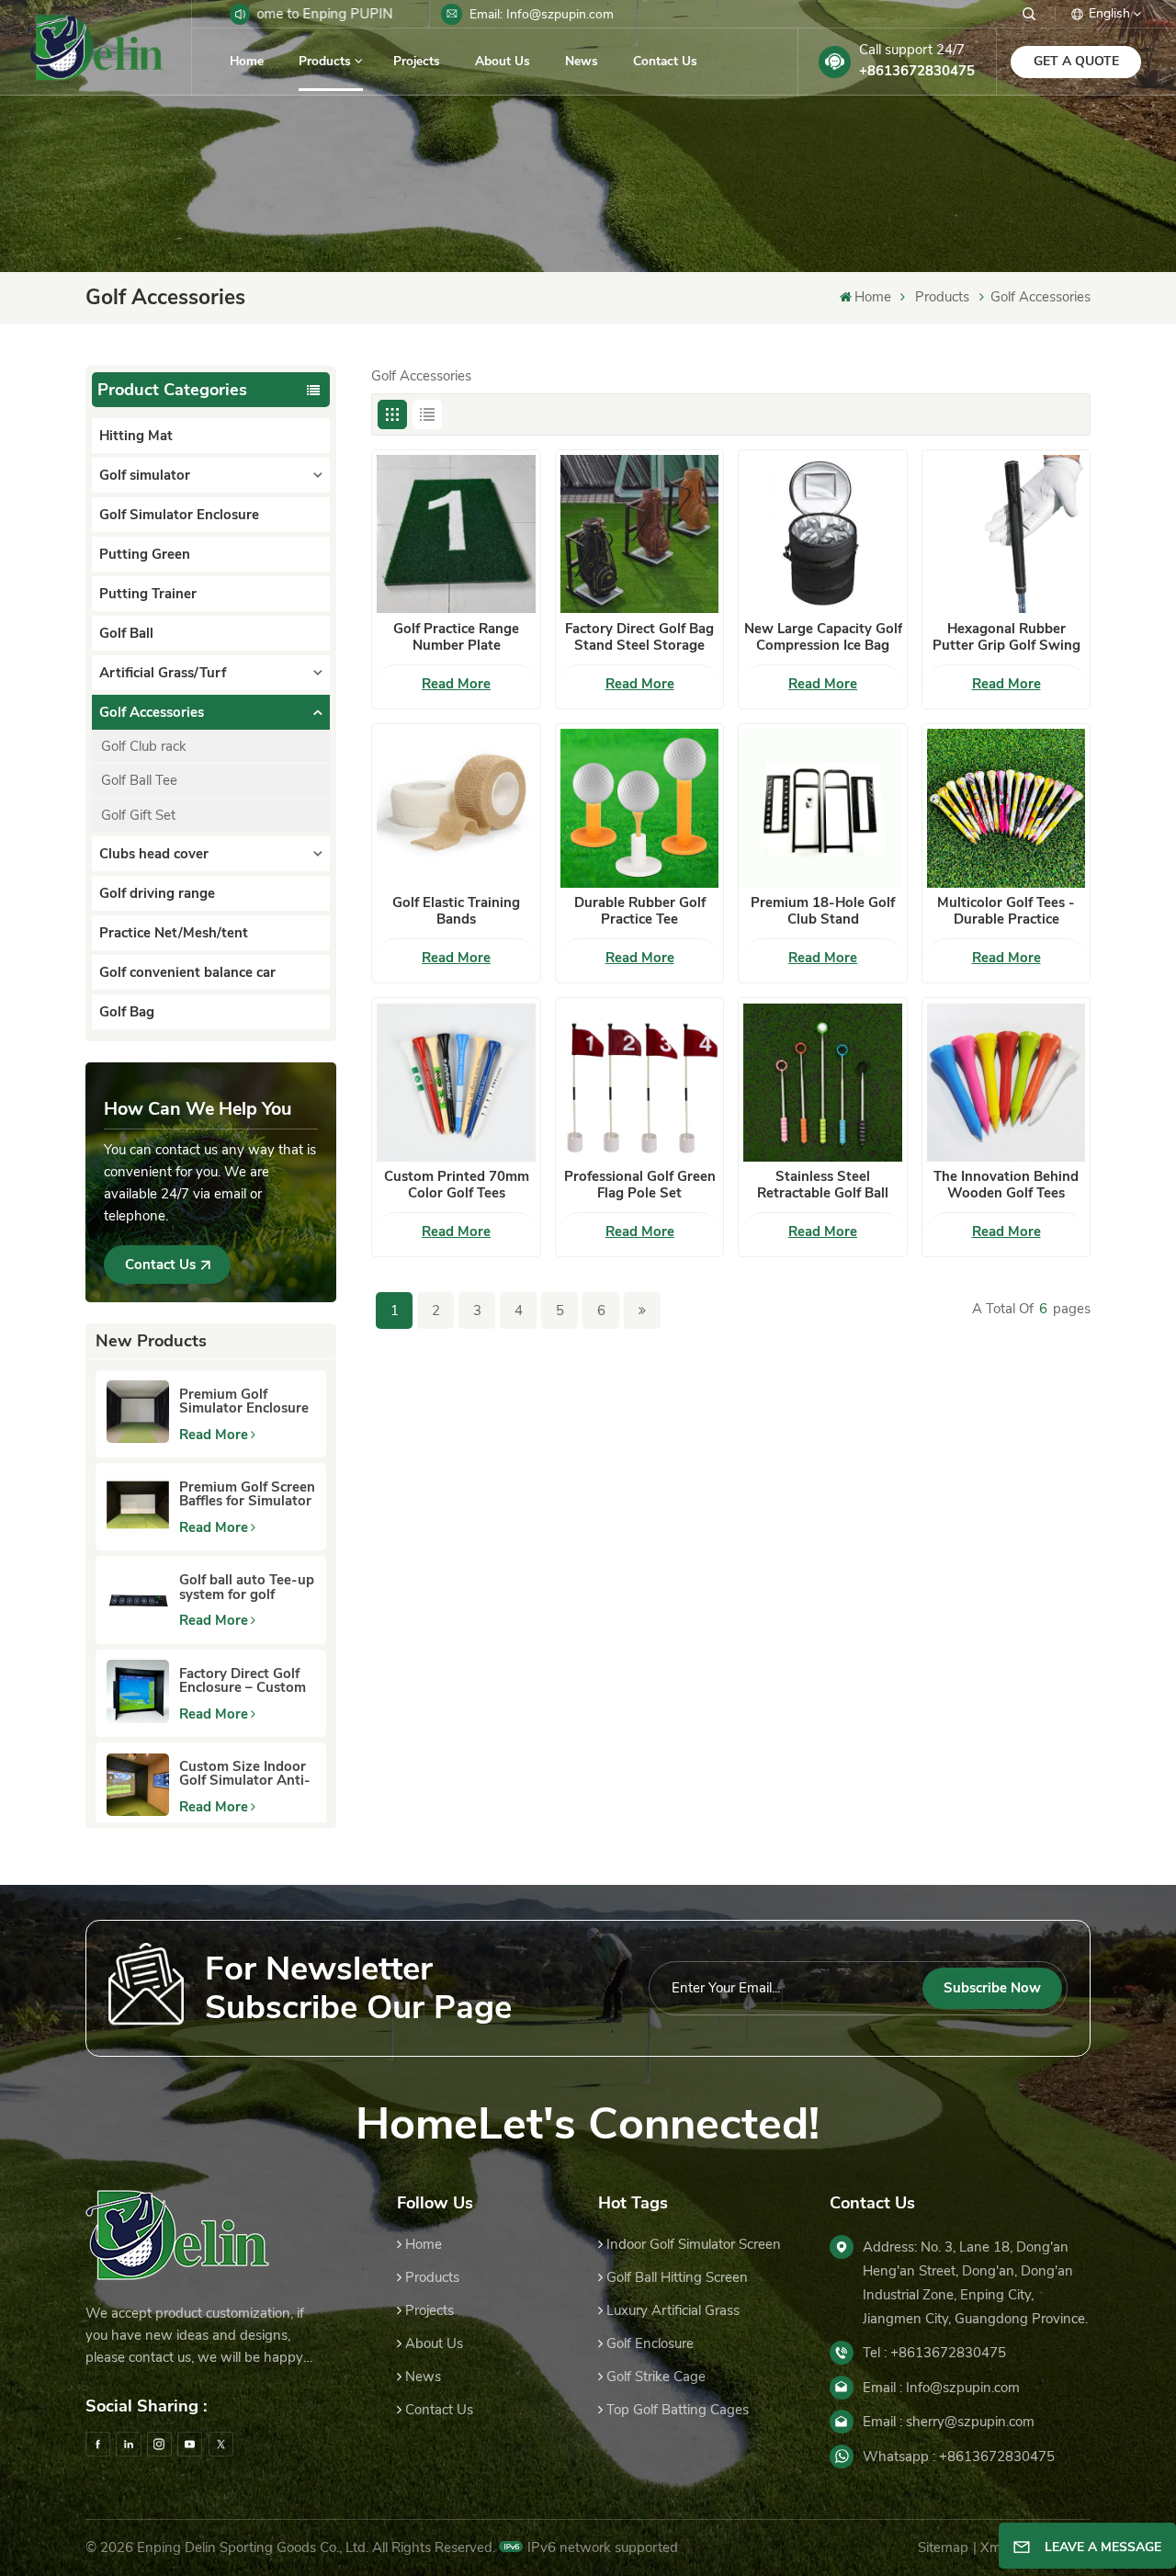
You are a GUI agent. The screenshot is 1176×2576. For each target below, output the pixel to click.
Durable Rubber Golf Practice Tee (640, 911)
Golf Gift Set (138, 815)
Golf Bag (127, 1012)
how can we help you (198, 1109)
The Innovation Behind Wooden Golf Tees (1006, 1185)
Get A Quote (1076, 61)
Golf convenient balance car (187, 972)
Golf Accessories (1040, 297)
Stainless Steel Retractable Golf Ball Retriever (823, 1185)
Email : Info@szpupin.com (941, 2388)
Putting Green (145, 554)
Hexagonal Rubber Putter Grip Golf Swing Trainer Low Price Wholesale (1006, 637)
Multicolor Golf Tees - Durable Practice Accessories (1006, 911)
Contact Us (665, 61)
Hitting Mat (136, 436)
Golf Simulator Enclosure (179, 515)
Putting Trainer (148, 594)
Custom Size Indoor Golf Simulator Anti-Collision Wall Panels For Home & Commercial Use (246, 1774)
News (582, 61)
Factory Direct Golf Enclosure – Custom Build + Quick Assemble (243, 1681)
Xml (992, 2548)
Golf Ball (126, 633)
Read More (214, 1435)
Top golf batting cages (678, 2410)
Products (325, 61)
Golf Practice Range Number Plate (456, 637)
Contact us (439, 2410)
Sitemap (943, 2548)
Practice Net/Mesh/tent (174, 933)
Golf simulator (145, 475)
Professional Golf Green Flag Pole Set (640, 1185)
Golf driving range (157, 893)
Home (247, 61)
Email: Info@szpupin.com (542, 14)
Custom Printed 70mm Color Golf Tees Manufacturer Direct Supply (457, 1185)
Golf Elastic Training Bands (456, 911)
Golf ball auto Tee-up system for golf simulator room (247, 1587)
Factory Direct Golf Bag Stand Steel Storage (639, 637)
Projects (417, 61)
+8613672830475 (917, 71)
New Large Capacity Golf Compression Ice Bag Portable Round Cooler (823, 637)
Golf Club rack (144, 746)
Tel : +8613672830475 (934, 2353)
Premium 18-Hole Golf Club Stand (823, 911)
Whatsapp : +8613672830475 (959, 2457)
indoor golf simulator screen (694, 2244)
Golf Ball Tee (139, 780)
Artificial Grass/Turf (163, 673)
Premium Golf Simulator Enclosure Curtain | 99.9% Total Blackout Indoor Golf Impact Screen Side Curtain (244, 1401)
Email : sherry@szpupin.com (949, 2422)
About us (434, 2343)
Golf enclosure (650, 2343)
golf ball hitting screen (677, 2277)
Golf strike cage (656, 2377)
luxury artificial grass (673, 2310)
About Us (503, 61)
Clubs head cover (154, 854)
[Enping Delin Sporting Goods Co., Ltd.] (96, 47)
